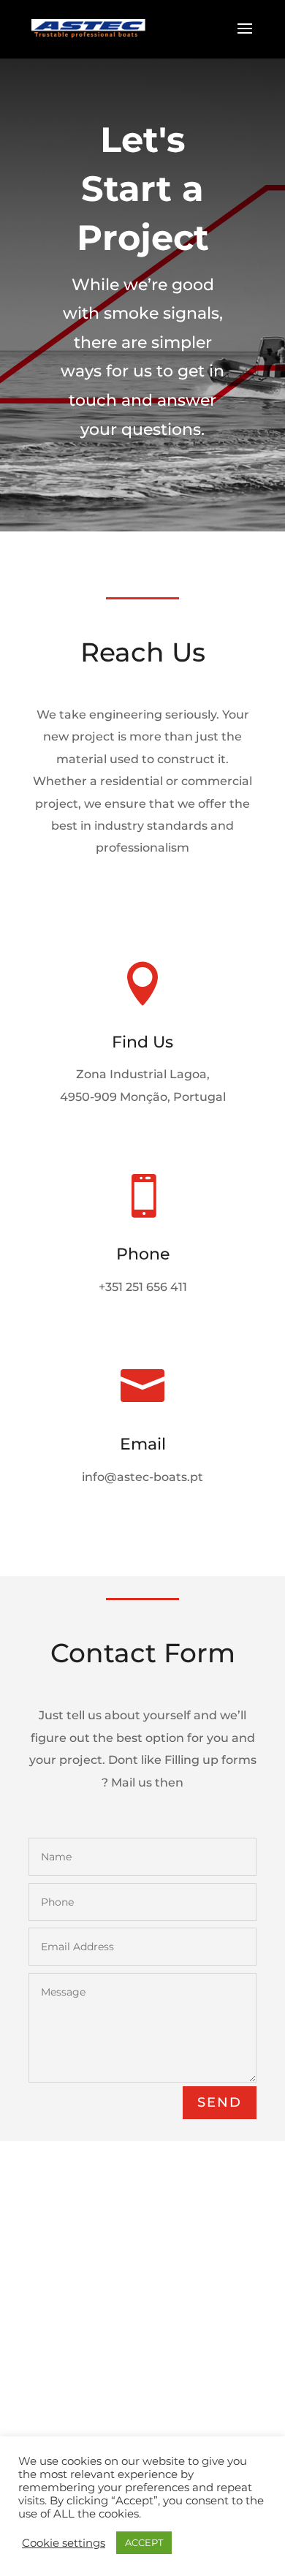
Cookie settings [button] (64, 2543)
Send (220, 2102)
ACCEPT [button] (144, 2542)
